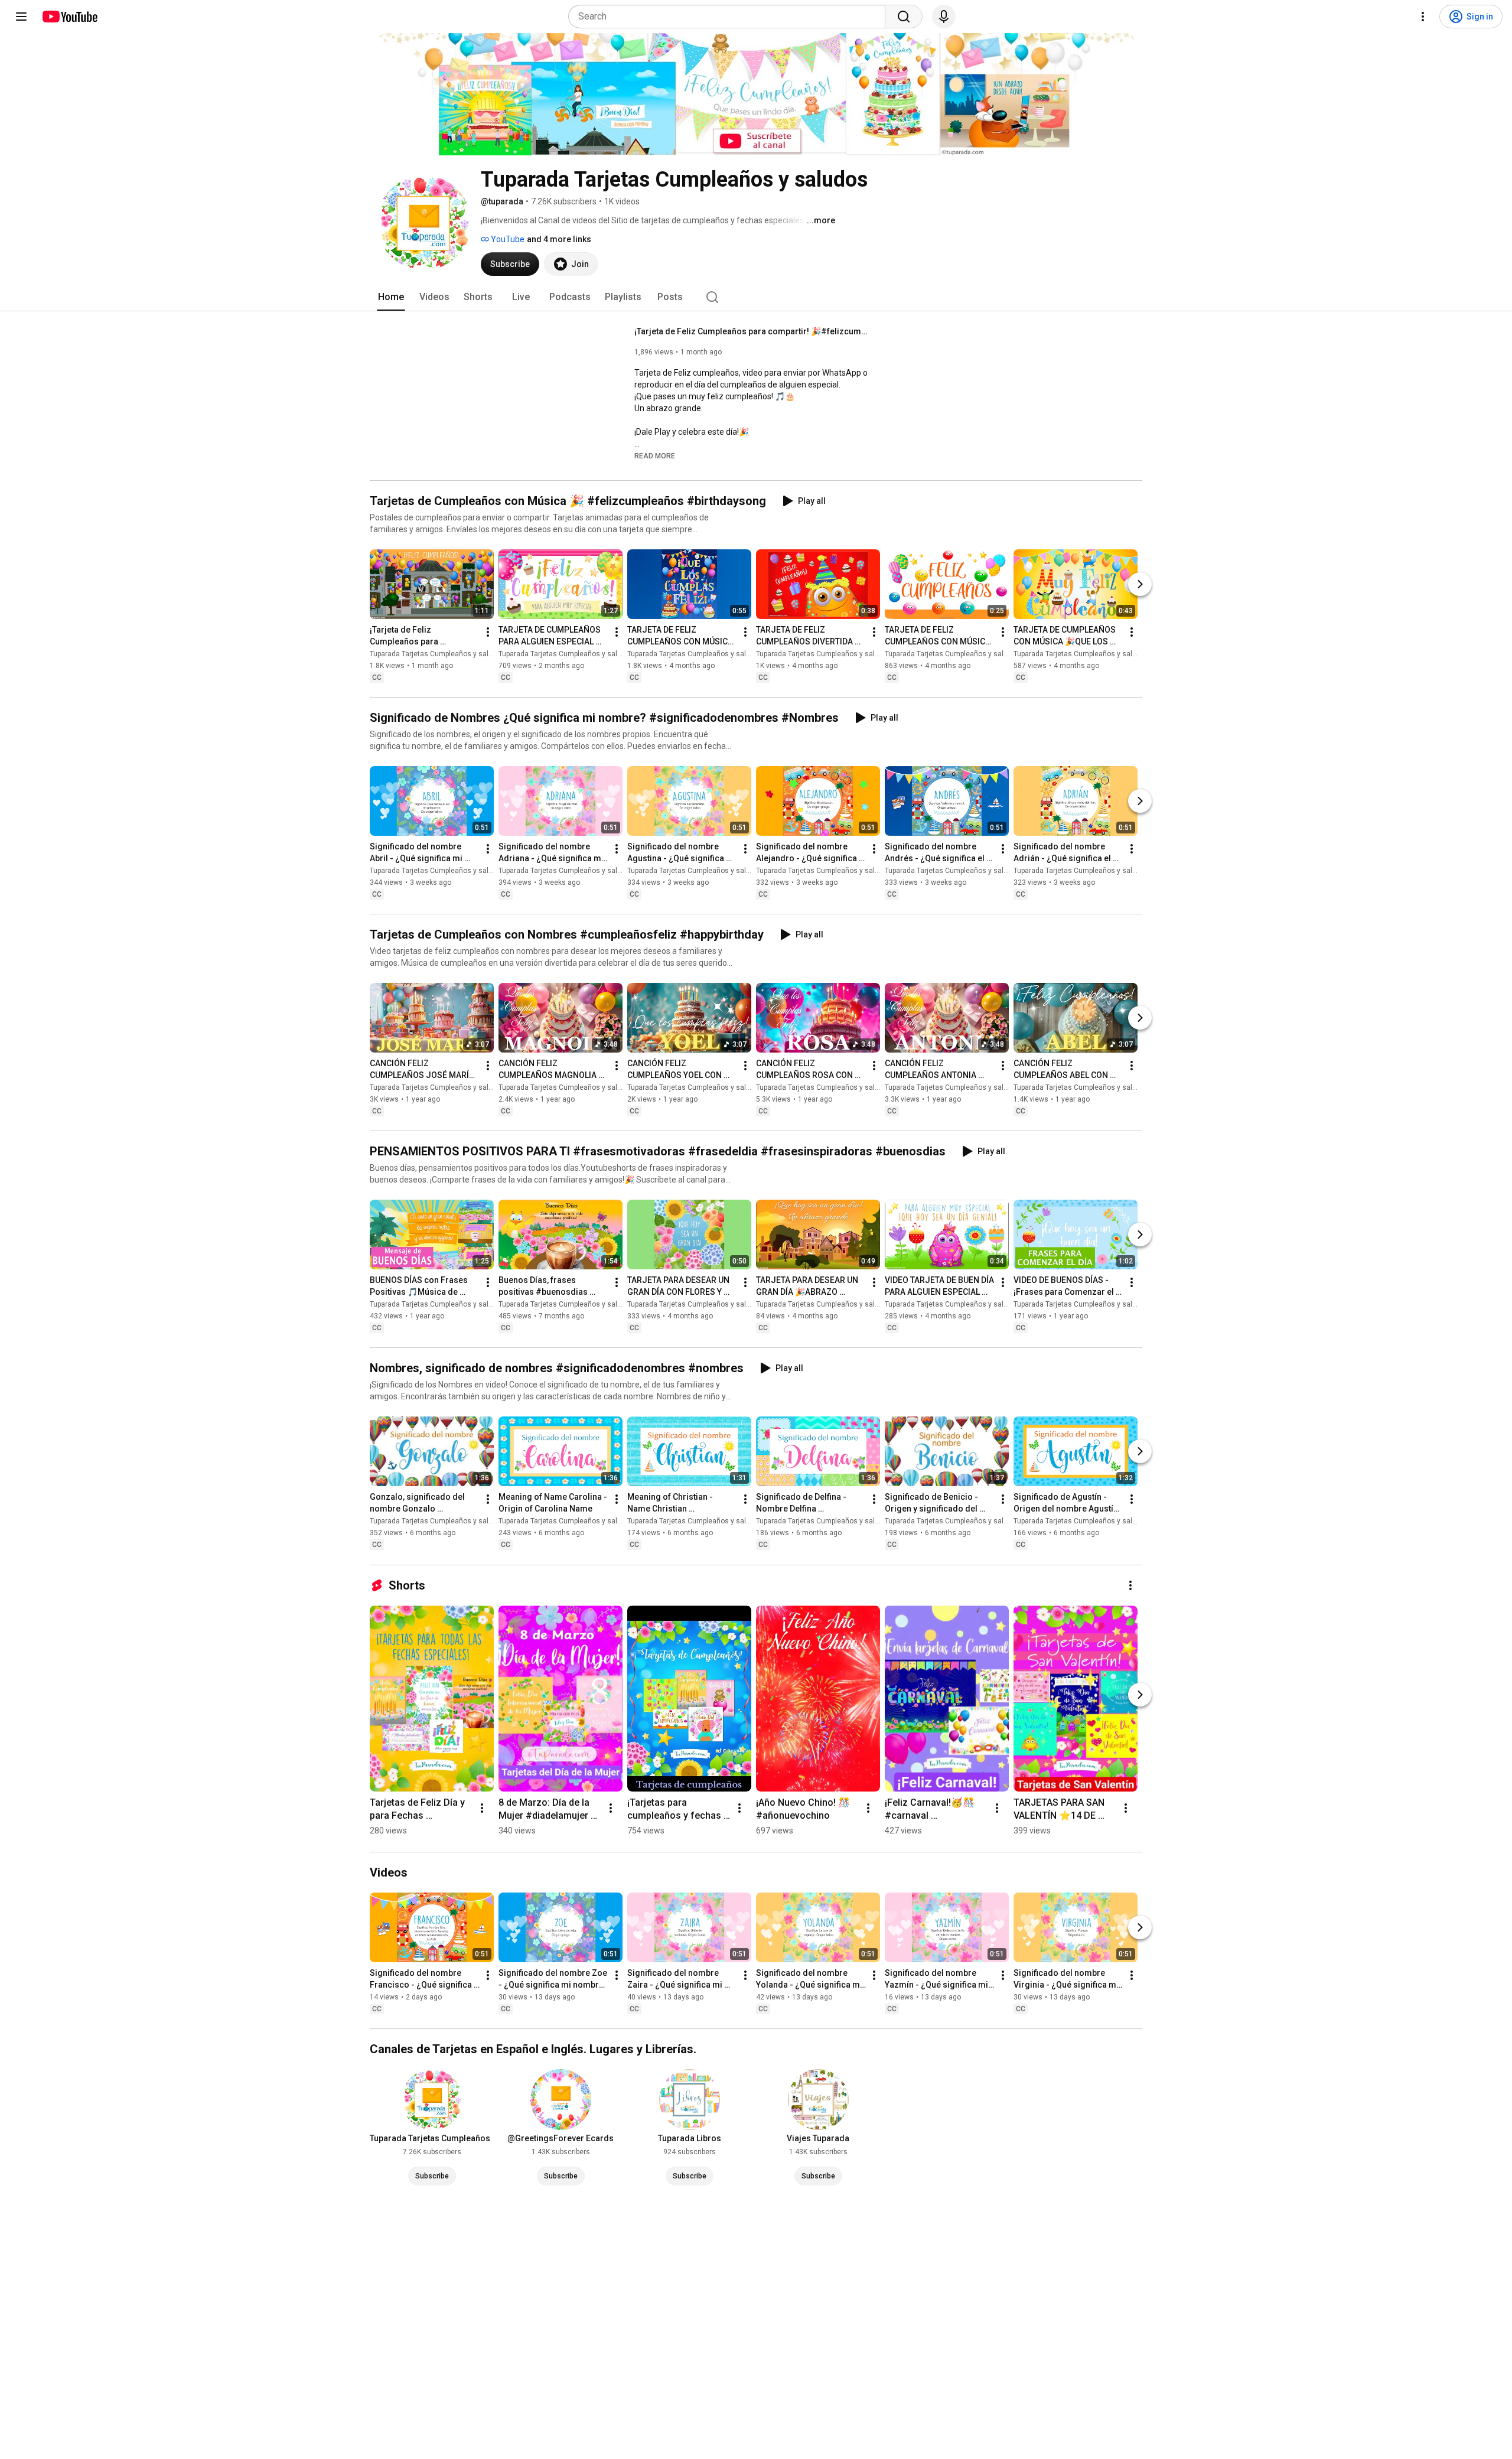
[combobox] (730, 17)
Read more (655, 456)
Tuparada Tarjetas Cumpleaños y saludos (437, 654)
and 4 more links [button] (559, 239)
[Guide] (21, 17)
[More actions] (488, 632)
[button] (655, 455)
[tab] (391, 297)
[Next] (1140, 584)
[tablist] (756, 297)
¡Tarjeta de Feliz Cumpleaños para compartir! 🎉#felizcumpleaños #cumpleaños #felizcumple (753, 331)
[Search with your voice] (944, 17)
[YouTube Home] (69, 17)
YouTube (507, 239)
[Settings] (1423, 17)
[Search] (904, 17)
